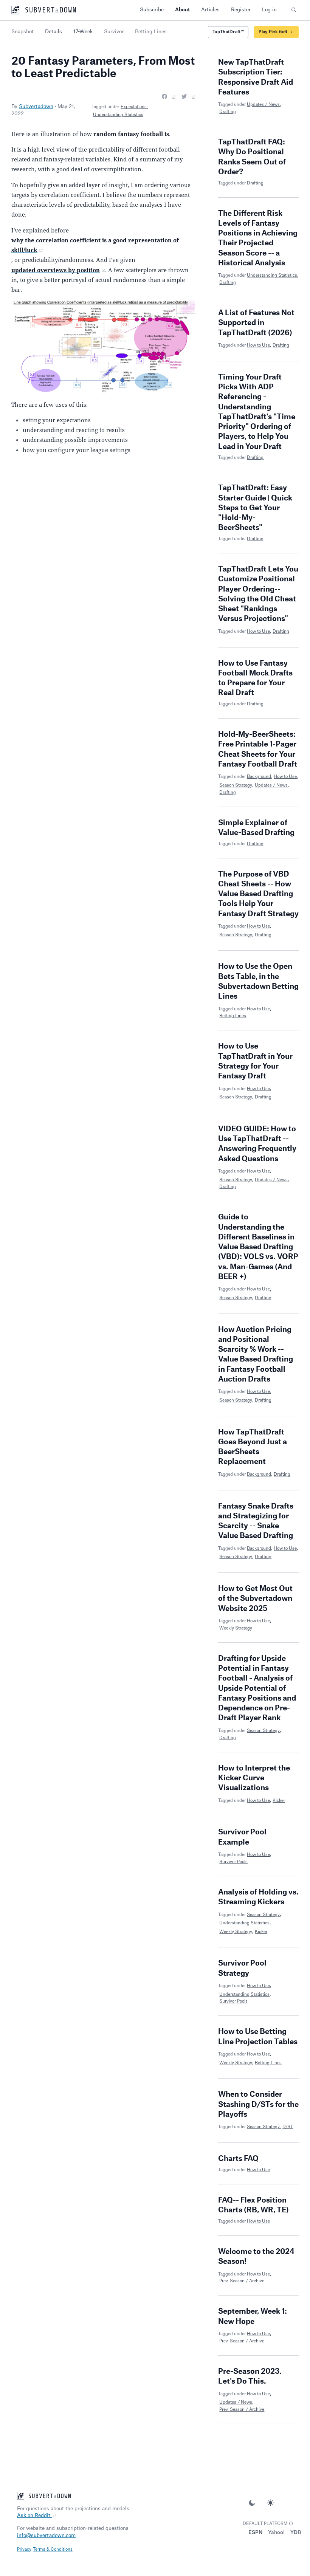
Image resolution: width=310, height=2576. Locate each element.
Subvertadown (36, 106)
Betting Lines (233, 1016)
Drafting (228, 112)
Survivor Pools (233, 1862)
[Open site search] (293, 10)
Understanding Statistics (118, 115)
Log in (269, 10)
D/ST (288, 2127)
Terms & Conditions (53, 2549)
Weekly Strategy (236, 1628)
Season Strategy (236, 785)
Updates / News (263, 105)
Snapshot (22, 32)
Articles (210, 10)
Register (241, 10)
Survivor (114, 32)
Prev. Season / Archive (242, 2281)
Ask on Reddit (34, 2515)
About (182, 10)
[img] (291, 2524)
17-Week (83, 32)
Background (259, 777)
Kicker (279, 1801)
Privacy (24, 2549)
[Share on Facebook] (169, 97)
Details (53, 32)
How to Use (258, 345)
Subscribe (152, 10)
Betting (151, 32)
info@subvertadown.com (46, 2535)
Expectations (134, 107)
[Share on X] (188, 97)
